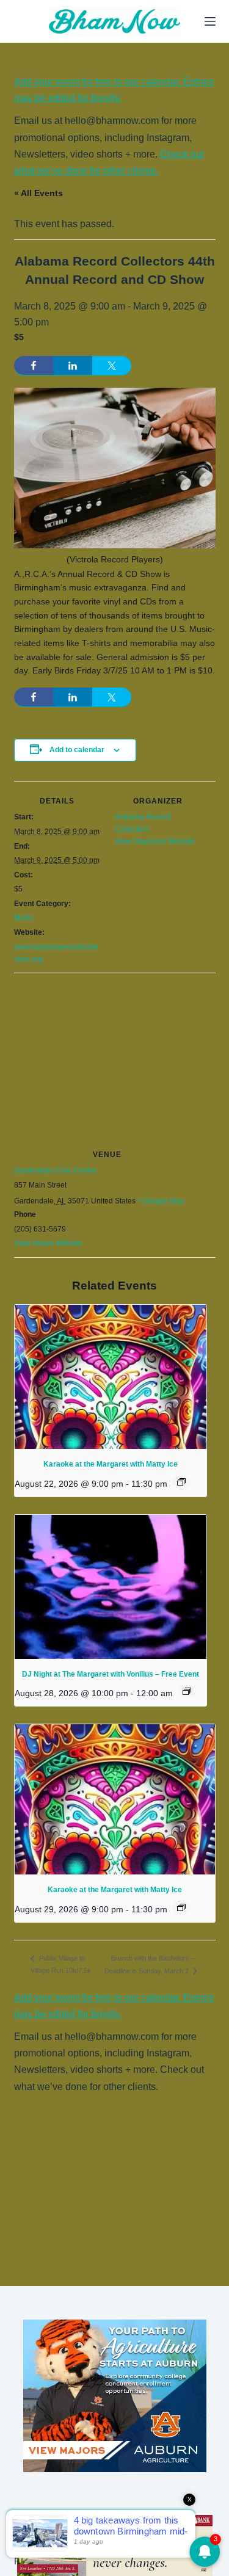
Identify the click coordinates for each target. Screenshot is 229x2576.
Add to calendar (77, 750)
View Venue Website (48, 1243)
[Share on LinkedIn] (73, 366)
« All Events (38, 193)
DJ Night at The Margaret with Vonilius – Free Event (111, 1674)
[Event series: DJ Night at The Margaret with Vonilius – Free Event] (187, 1691)
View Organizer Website (155, 841)
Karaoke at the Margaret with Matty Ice (111, 1464)
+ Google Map (161, 1201)
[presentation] (111, 1377)
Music (24, 918)
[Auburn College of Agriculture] (115, 2396)
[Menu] (210, 21)
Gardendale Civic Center (55, 1170)
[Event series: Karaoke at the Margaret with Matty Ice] (181, 1482)
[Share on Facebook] (34, 366)
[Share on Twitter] (112, 366)
